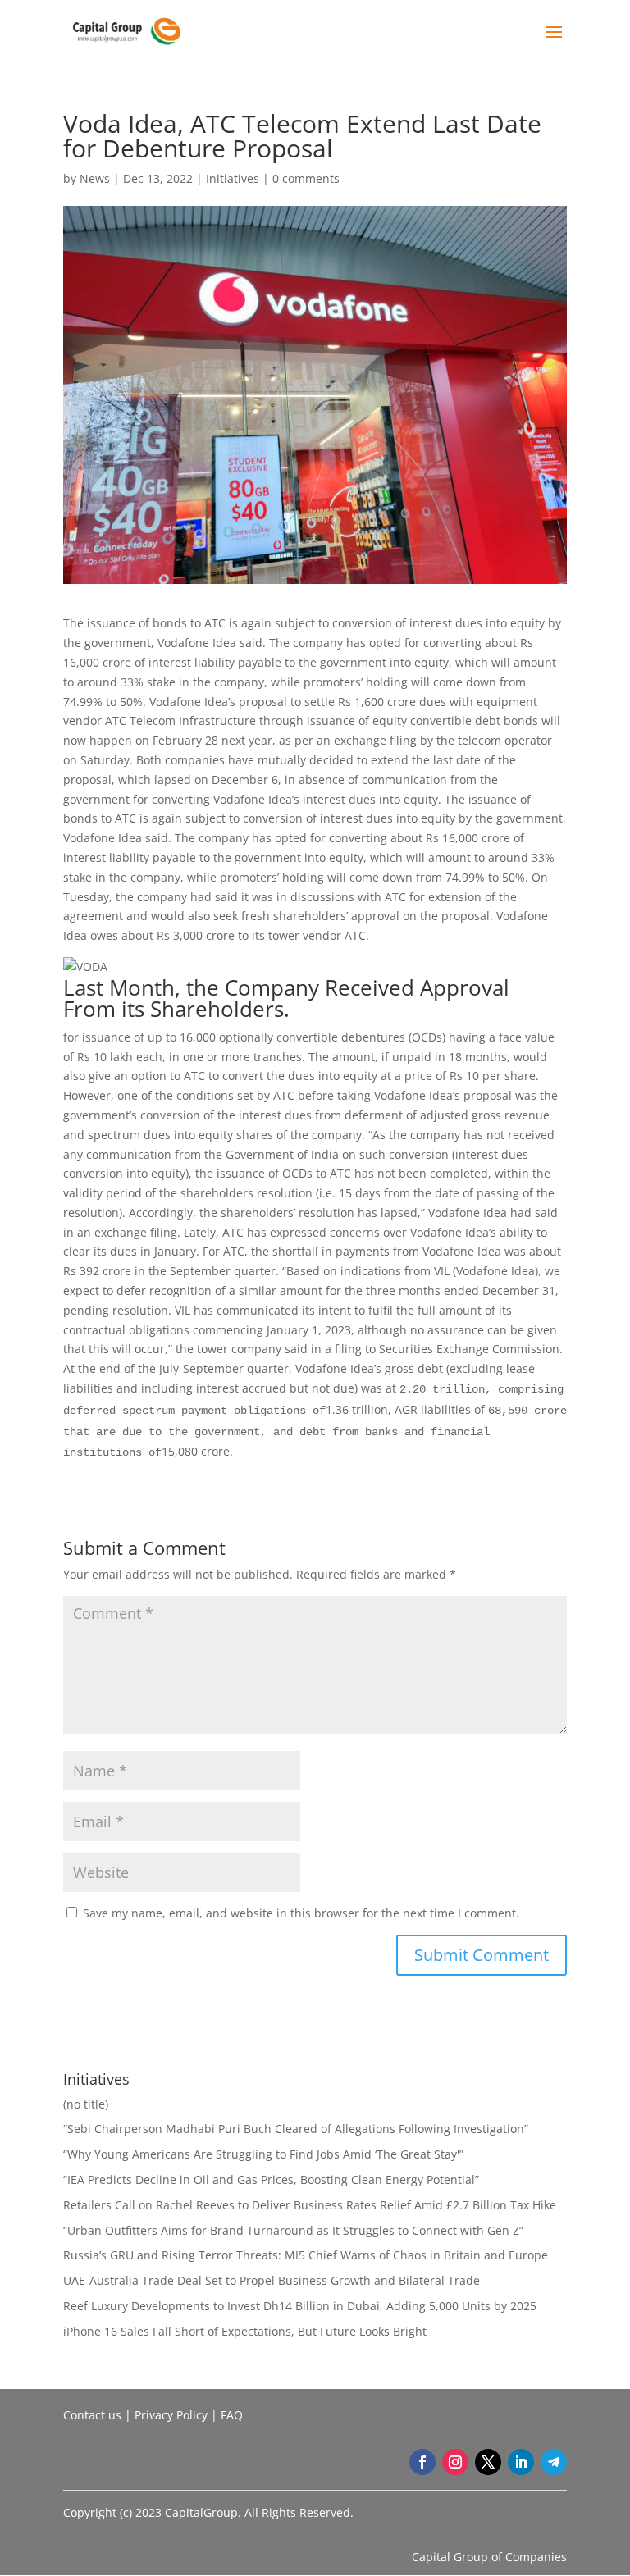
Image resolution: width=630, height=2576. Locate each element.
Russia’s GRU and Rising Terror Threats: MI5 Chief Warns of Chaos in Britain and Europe (306, 2255)
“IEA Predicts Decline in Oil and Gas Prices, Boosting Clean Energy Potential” (271, 2179)
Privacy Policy (171, 2415)
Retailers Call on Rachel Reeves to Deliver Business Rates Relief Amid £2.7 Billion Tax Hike (310, 2205)
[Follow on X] (488, 2462)
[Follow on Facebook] (422, 2462)
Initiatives (233, 178)
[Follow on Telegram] (554, 2462)
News (95, 178)
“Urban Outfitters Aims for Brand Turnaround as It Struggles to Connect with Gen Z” (293, 2230)
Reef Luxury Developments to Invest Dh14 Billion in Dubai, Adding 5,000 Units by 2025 (300, 2306)
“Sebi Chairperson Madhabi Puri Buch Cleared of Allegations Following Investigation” (296, 2129)
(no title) (86, 2104)
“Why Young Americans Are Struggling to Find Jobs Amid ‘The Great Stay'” (263, 2154)
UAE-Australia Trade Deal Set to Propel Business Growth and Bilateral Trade (272, 2280)
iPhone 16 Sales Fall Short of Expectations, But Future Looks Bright (245, 2331)
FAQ (232, 2415)
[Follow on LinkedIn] (521, 2462)
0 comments (306, 178)
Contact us (92, 2415)
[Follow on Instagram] (455, 2462)
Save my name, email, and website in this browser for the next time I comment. (301, 1913)
